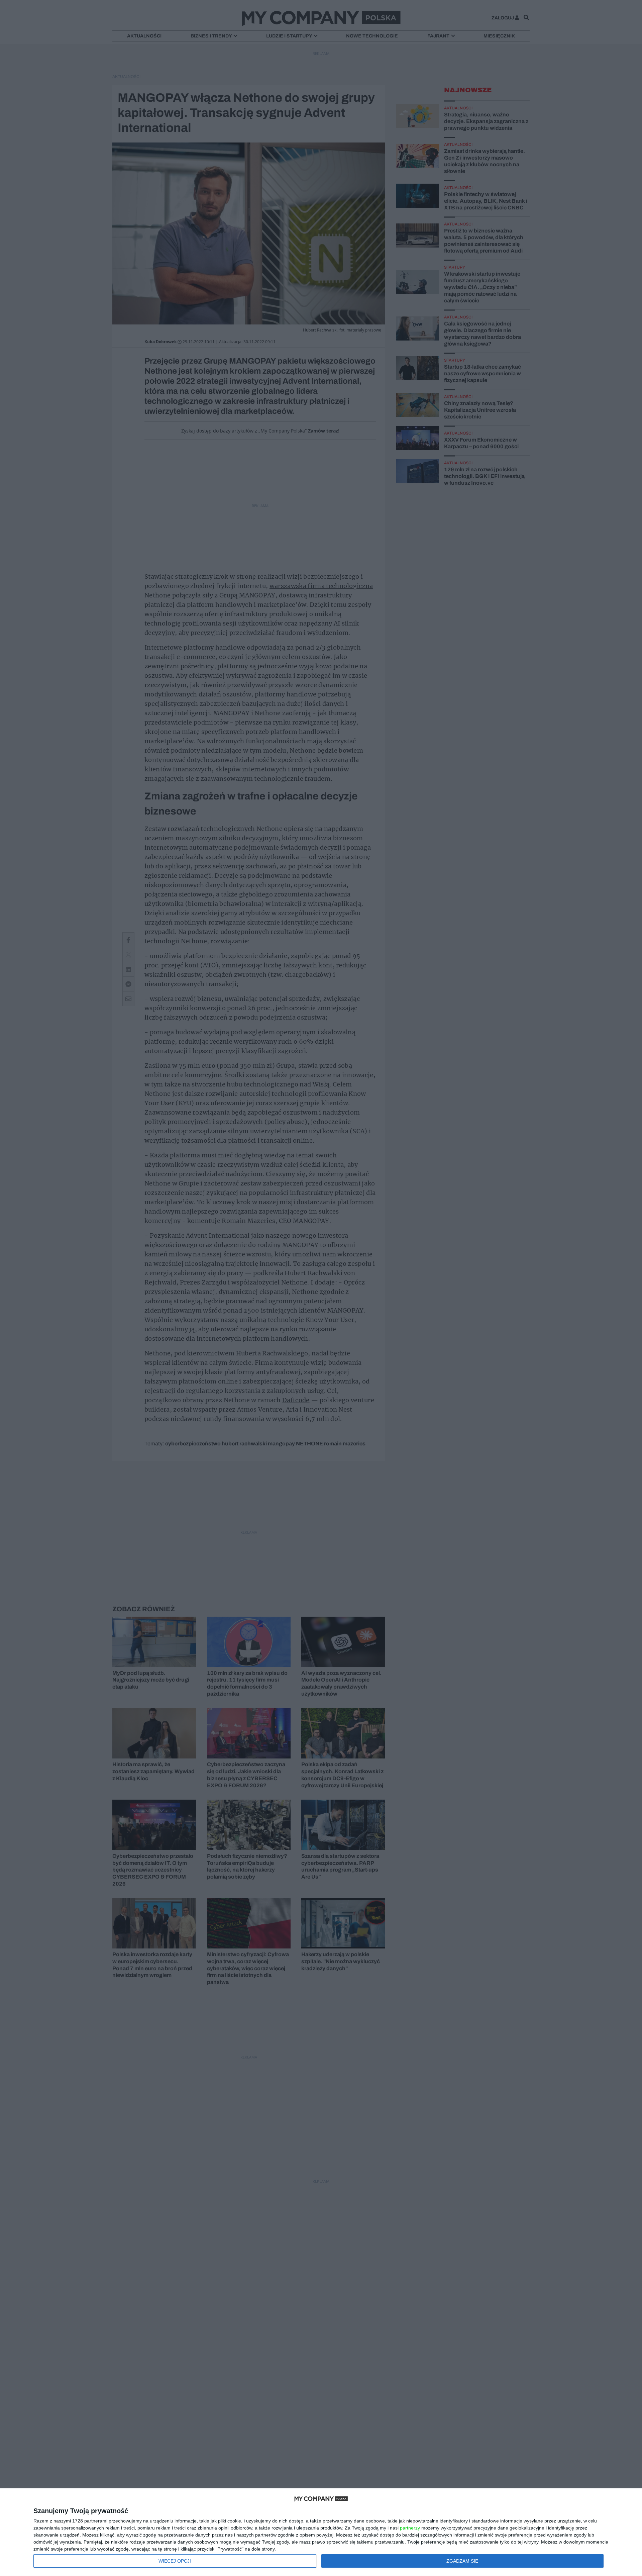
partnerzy (410, 2528)
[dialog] (321, 2532)
